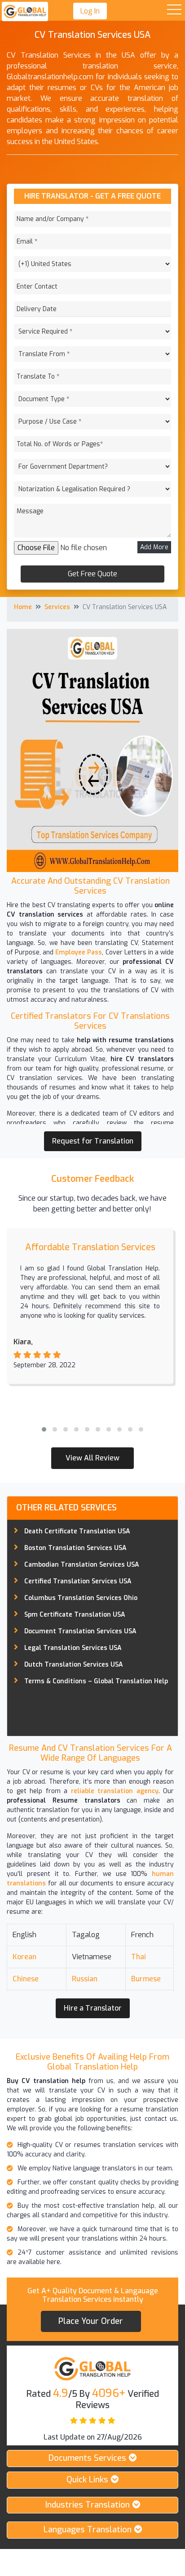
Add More (154, 547)
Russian (85, 1979)
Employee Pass (78, 952)
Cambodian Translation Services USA (82, 1565)
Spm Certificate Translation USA (75, 1615)
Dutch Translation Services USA (74, 1665)
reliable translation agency (115, 1791)
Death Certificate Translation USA (77, 1531)
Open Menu (174, 10)
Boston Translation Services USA (75, 1548)
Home (23, 607)
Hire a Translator (93, 2008)
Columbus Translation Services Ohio (81, 1598)
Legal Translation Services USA (73, 1648)
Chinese (26, 1979)
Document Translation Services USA (80, 1631)
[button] (44, 1429)
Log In (90, 11)
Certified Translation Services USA (78, 1581)
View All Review (92, 1458)
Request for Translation (93, 1141)
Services (57, 607)
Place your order (91, 2321)
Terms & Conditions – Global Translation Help (96, 1681)
